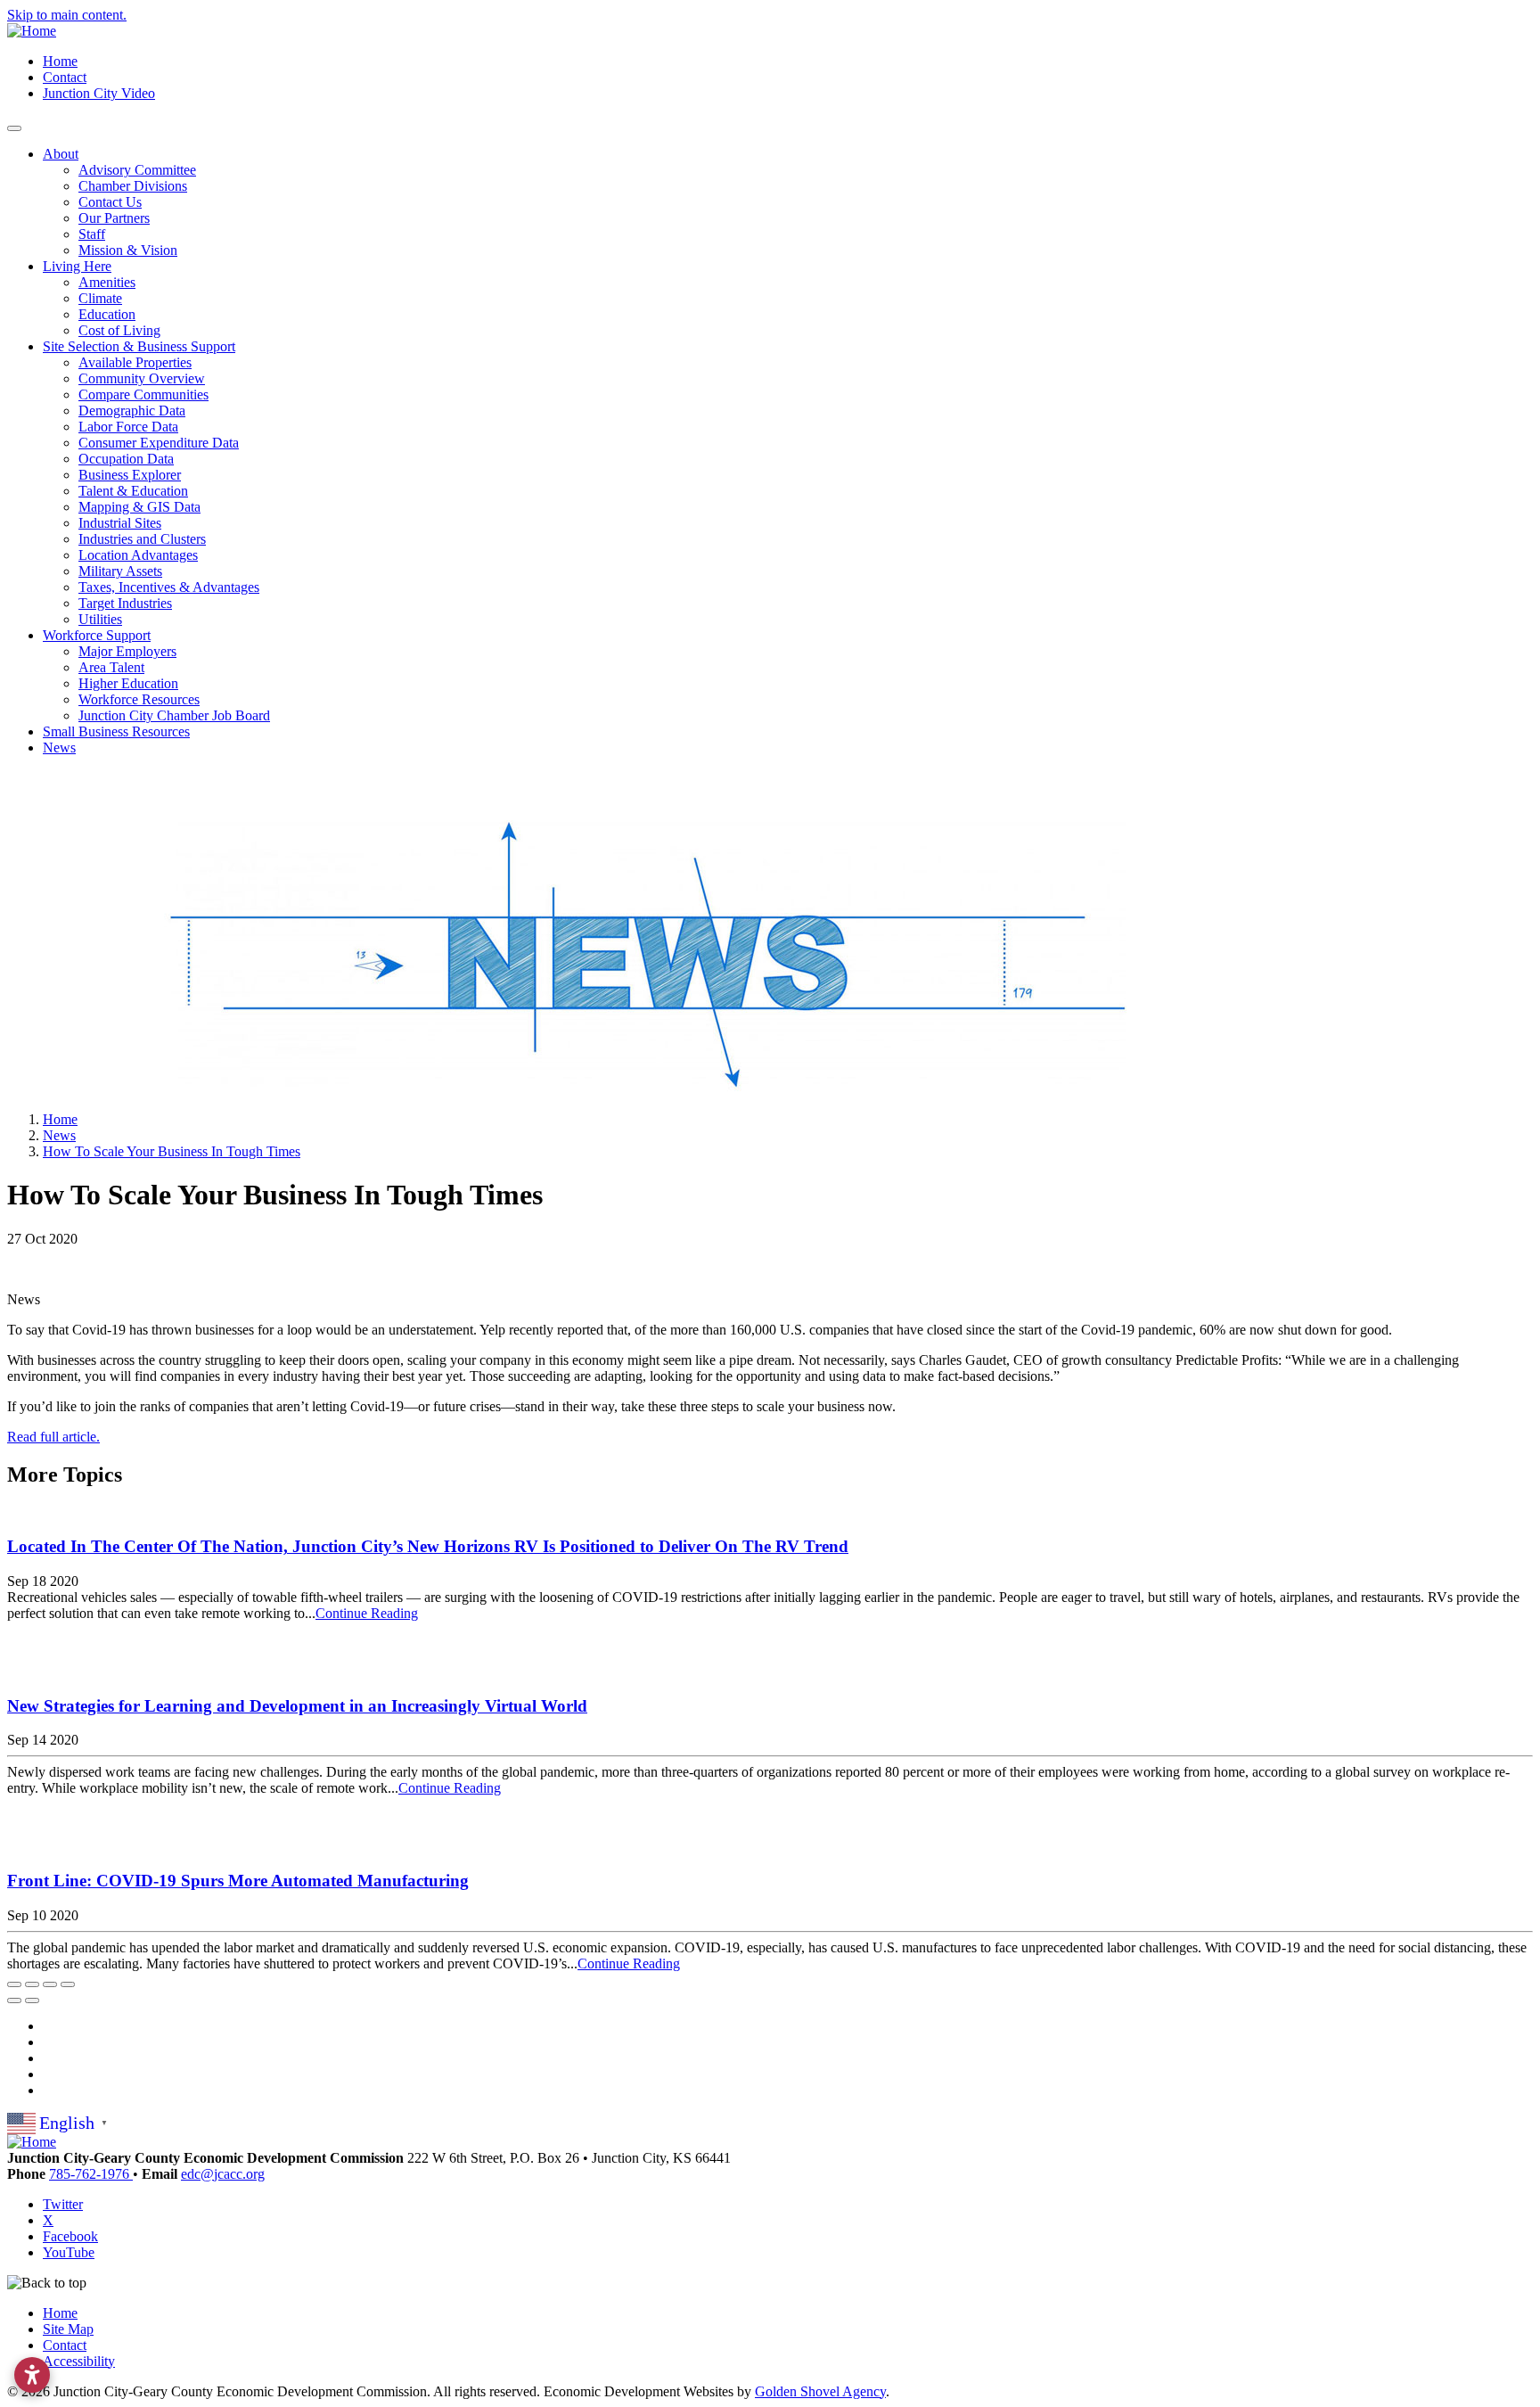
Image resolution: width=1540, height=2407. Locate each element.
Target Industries (125, 603)
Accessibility (79, 2361)
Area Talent (111, 667)
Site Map (68, 2329)
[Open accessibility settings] (32, 2375)
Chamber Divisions (133, 186)
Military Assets (120, 571)
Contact (65, 77)
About (61, 154)
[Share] (32, 1984)
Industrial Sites (120, 523)
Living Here (77, 266)
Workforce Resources (139, 699)
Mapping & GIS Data (139, 507)
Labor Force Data (128, 427)
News (59, 748)
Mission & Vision (128, 250)
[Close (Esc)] (14, 1984)
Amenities (107, 282)
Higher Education (128, 683)
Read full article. (53, 1437)
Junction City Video (99, 93)
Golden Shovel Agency (820, 2391)
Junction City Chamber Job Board (174, 715)
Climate (100, 298)
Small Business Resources (116, 731)
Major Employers (127, 651)
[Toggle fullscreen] (50, 1984)
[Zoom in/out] (68, 1984)
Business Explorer (130, 475)
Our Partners (114, 218)
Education (107, 314)
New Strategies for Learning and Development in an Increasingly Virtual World (297, 1706)
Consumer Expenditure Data (159, 443)
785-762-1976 (91, 2174)
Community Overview (142, 378)
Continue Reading (367, 1613)
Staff (92, 234)
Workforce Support (97, 635)
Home (60, 61)
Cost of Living (119, 330)
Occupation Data (126, 459)
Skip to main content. (67, 15)
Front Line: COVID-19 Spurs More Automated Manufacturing (238, 1881)
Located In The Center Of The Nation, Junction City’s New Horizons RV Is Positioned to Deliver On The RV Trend (428, 1546)
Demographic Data (132, 411)
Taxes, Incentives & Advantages (169, 587)
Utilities (100, 619)
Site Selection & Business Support (139, 346)
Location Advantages (138, 555)
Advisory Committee (137, 170)
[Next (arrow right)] (32, 2000)
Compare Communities (143, 394)
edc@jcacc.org (223, 2174)
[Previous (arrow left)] (14, 2000)
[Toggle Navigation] (14, 128)
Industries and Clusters (142, 539)
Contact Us (110, 202)
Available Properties (135, 362)
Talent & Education (133, 491)
